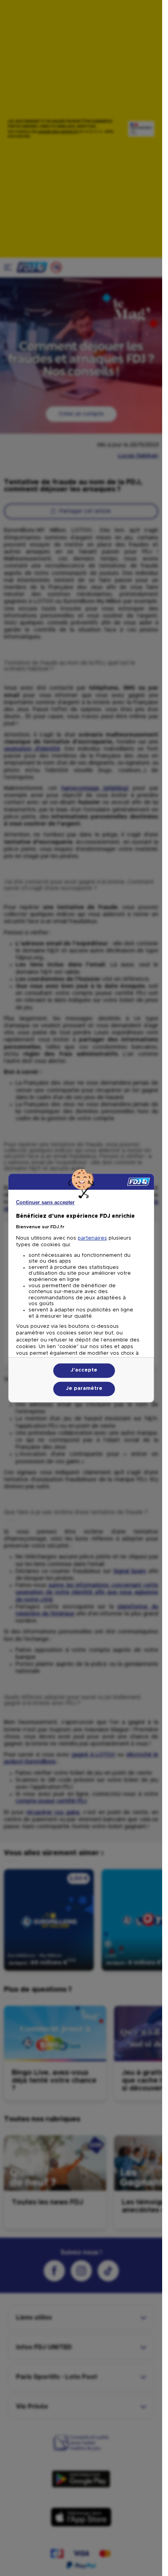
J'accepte (84, 1370)
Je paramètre (84, 1389)
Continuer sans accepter (45, 1202)
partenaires (92, 1238)
